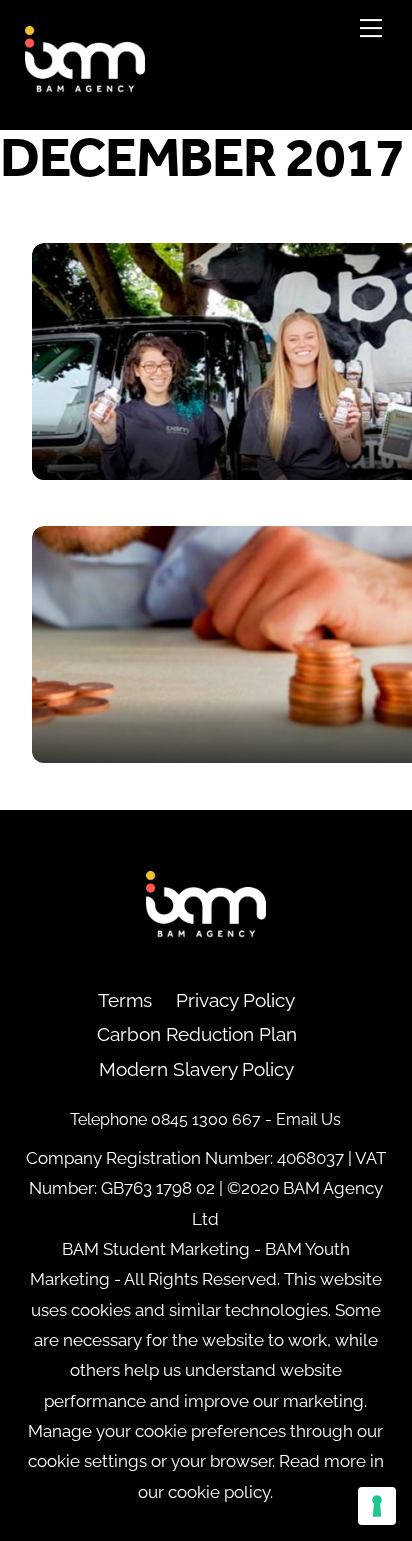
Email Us (308, 1119)
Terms (125, 1000)
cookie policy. (220, 1492)
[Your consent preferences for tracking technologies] (377, 1506)
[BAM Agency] (85, 89)
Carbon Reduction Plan (197, 1034)
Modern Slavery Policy (196, 1069)
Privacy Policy (235, 1000)
